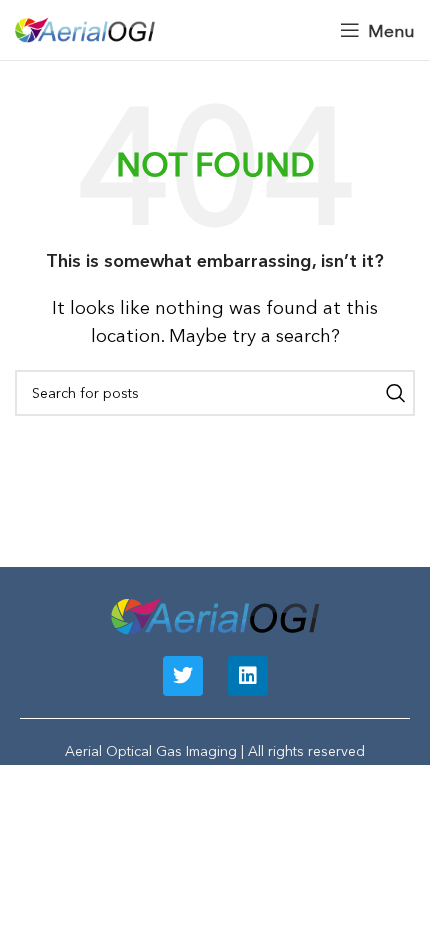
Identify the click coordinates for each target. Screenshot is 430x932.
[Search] (392, 393)
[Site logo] (85, 27)
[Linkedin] (248, 676)
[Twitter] (183, 676)
